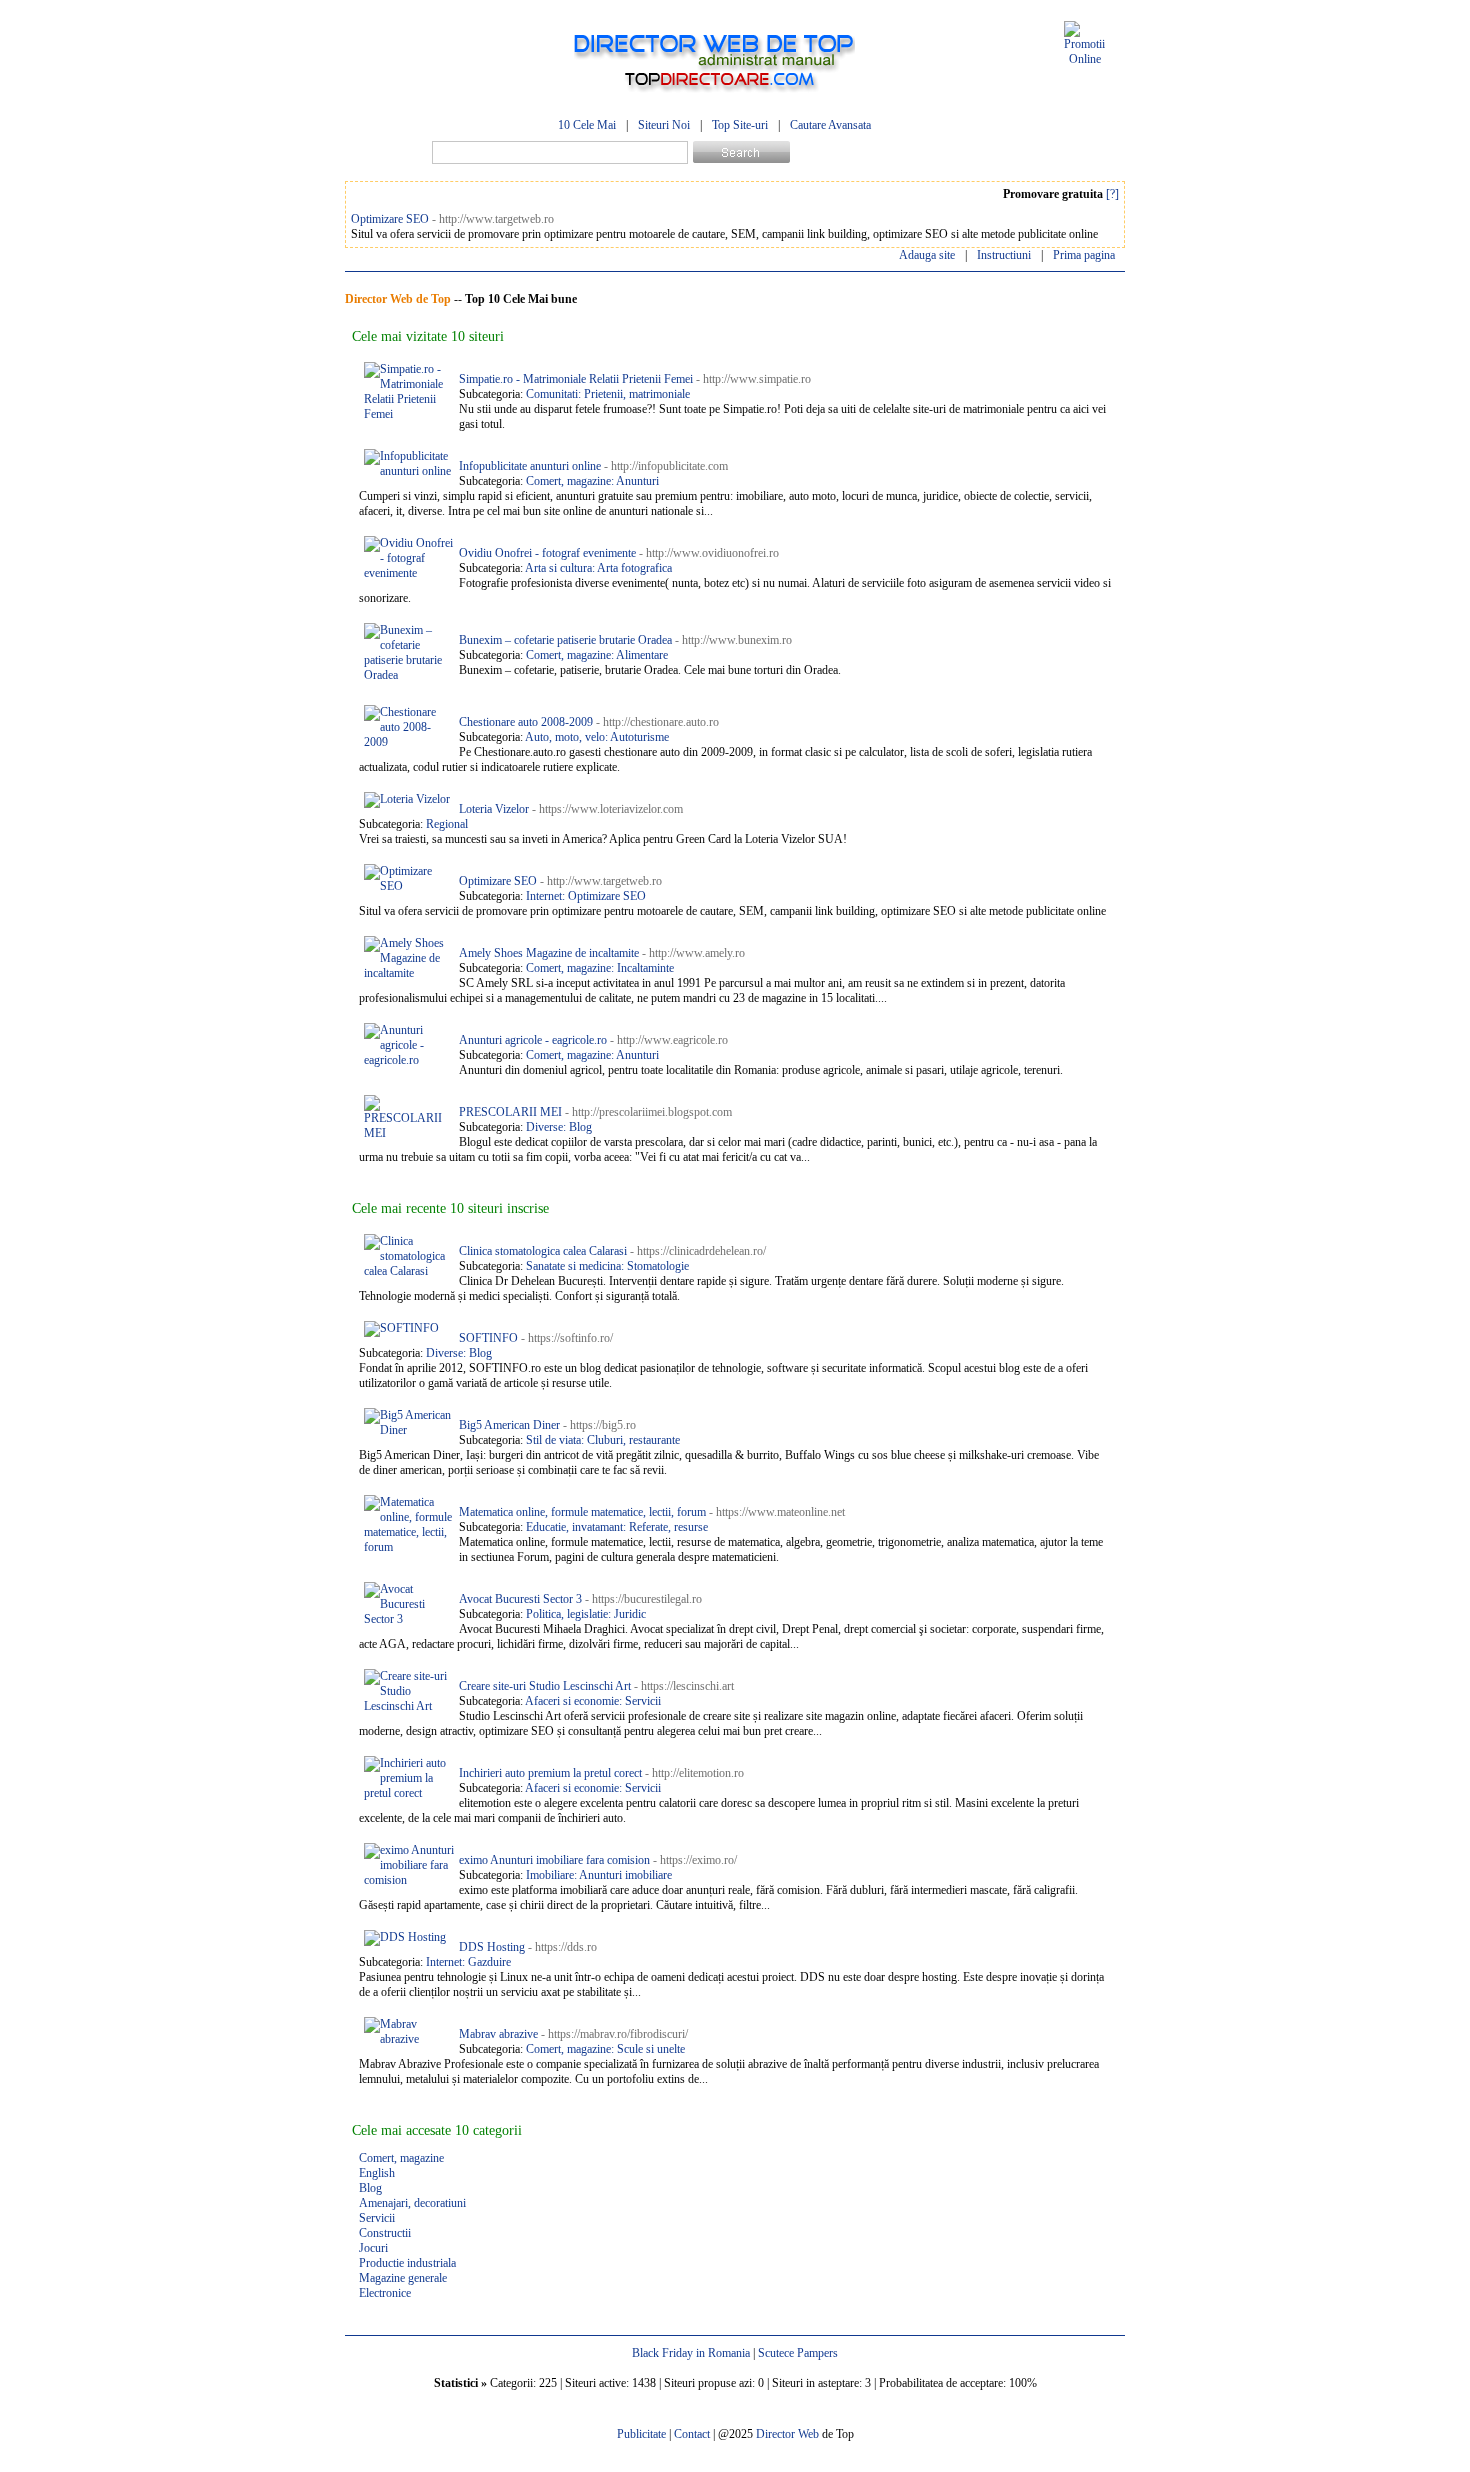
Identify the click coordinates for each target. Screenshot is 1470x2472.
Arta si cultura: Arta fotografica (598, 568)
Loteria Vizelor (494, 809)
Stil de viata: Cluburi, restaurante (603, 1440)
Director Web (787, 2434)
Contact (692, 2434)
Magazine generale (403, 2278)
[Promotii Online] (1084, 59)
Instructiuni (1004, 255)
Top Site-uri (740, 125)
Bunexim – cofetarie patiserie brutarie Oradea (565, 640)
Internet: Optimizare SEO (586, 896)
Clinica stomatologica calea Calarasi (543, 1251)
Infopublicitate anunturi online (530, 466)
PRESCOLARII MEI (510, 1112)
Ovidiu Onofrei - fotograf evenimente (547, 553)
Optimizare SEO (390, 219)
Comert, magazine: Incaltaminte (600, 968)
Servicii (377, 2218)
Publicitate (641, 2434)
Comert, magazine (401, 2158)
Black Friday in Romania (691, 2353)
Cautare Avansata (830, 125)
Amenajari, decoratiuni (412, 2203)
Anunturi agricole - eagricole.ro (533, 1040)
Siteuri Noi (664, 125)
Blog (370, 2188)
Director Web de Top (398, 299)
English (377, 2173)
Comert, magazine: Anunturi (592, 481)
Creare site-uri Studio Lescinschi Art (545, 1686)
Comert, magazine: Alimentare (597, 655)
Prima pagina (1084, 255)
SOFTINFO (488, 1338)
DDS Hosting (492, 1947)
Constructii (385, 2233)
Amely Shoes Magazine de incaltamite (549, 953)
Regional (447, 824)
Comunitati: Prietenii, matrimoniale (608, 394)
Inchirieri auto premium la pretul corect (550, 1773)
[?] (1112, 194)
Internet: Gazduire (468, 1962)
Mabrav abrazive (498, 2034)
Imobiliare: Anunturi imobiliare (599, 1875)
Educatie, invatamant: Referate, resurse (617, 1527)
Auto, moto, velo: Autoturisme (597, 737)
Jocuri (373, 2248)
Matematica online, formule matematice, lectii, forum (582, 1512)
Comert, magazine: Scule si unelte (605, 2049)
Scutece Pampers (798, 2353)
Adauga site (927, 255)
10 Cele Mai (587, 125)
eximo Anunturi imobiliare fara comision (554, 1860)
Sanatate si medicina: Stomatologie (607, 1266)
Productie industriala (407, 2263)
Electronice (385, 2293)
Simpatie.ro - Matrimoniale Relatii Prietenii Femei (576, 379)
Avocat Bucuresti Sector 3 (520, 1599)
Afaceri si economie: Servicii (593, 1701)
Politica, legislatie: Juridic (586, 1614)
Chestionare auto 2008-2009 (526, 722)
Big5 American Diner (509, 1425)
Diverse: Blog (559, 1127)
